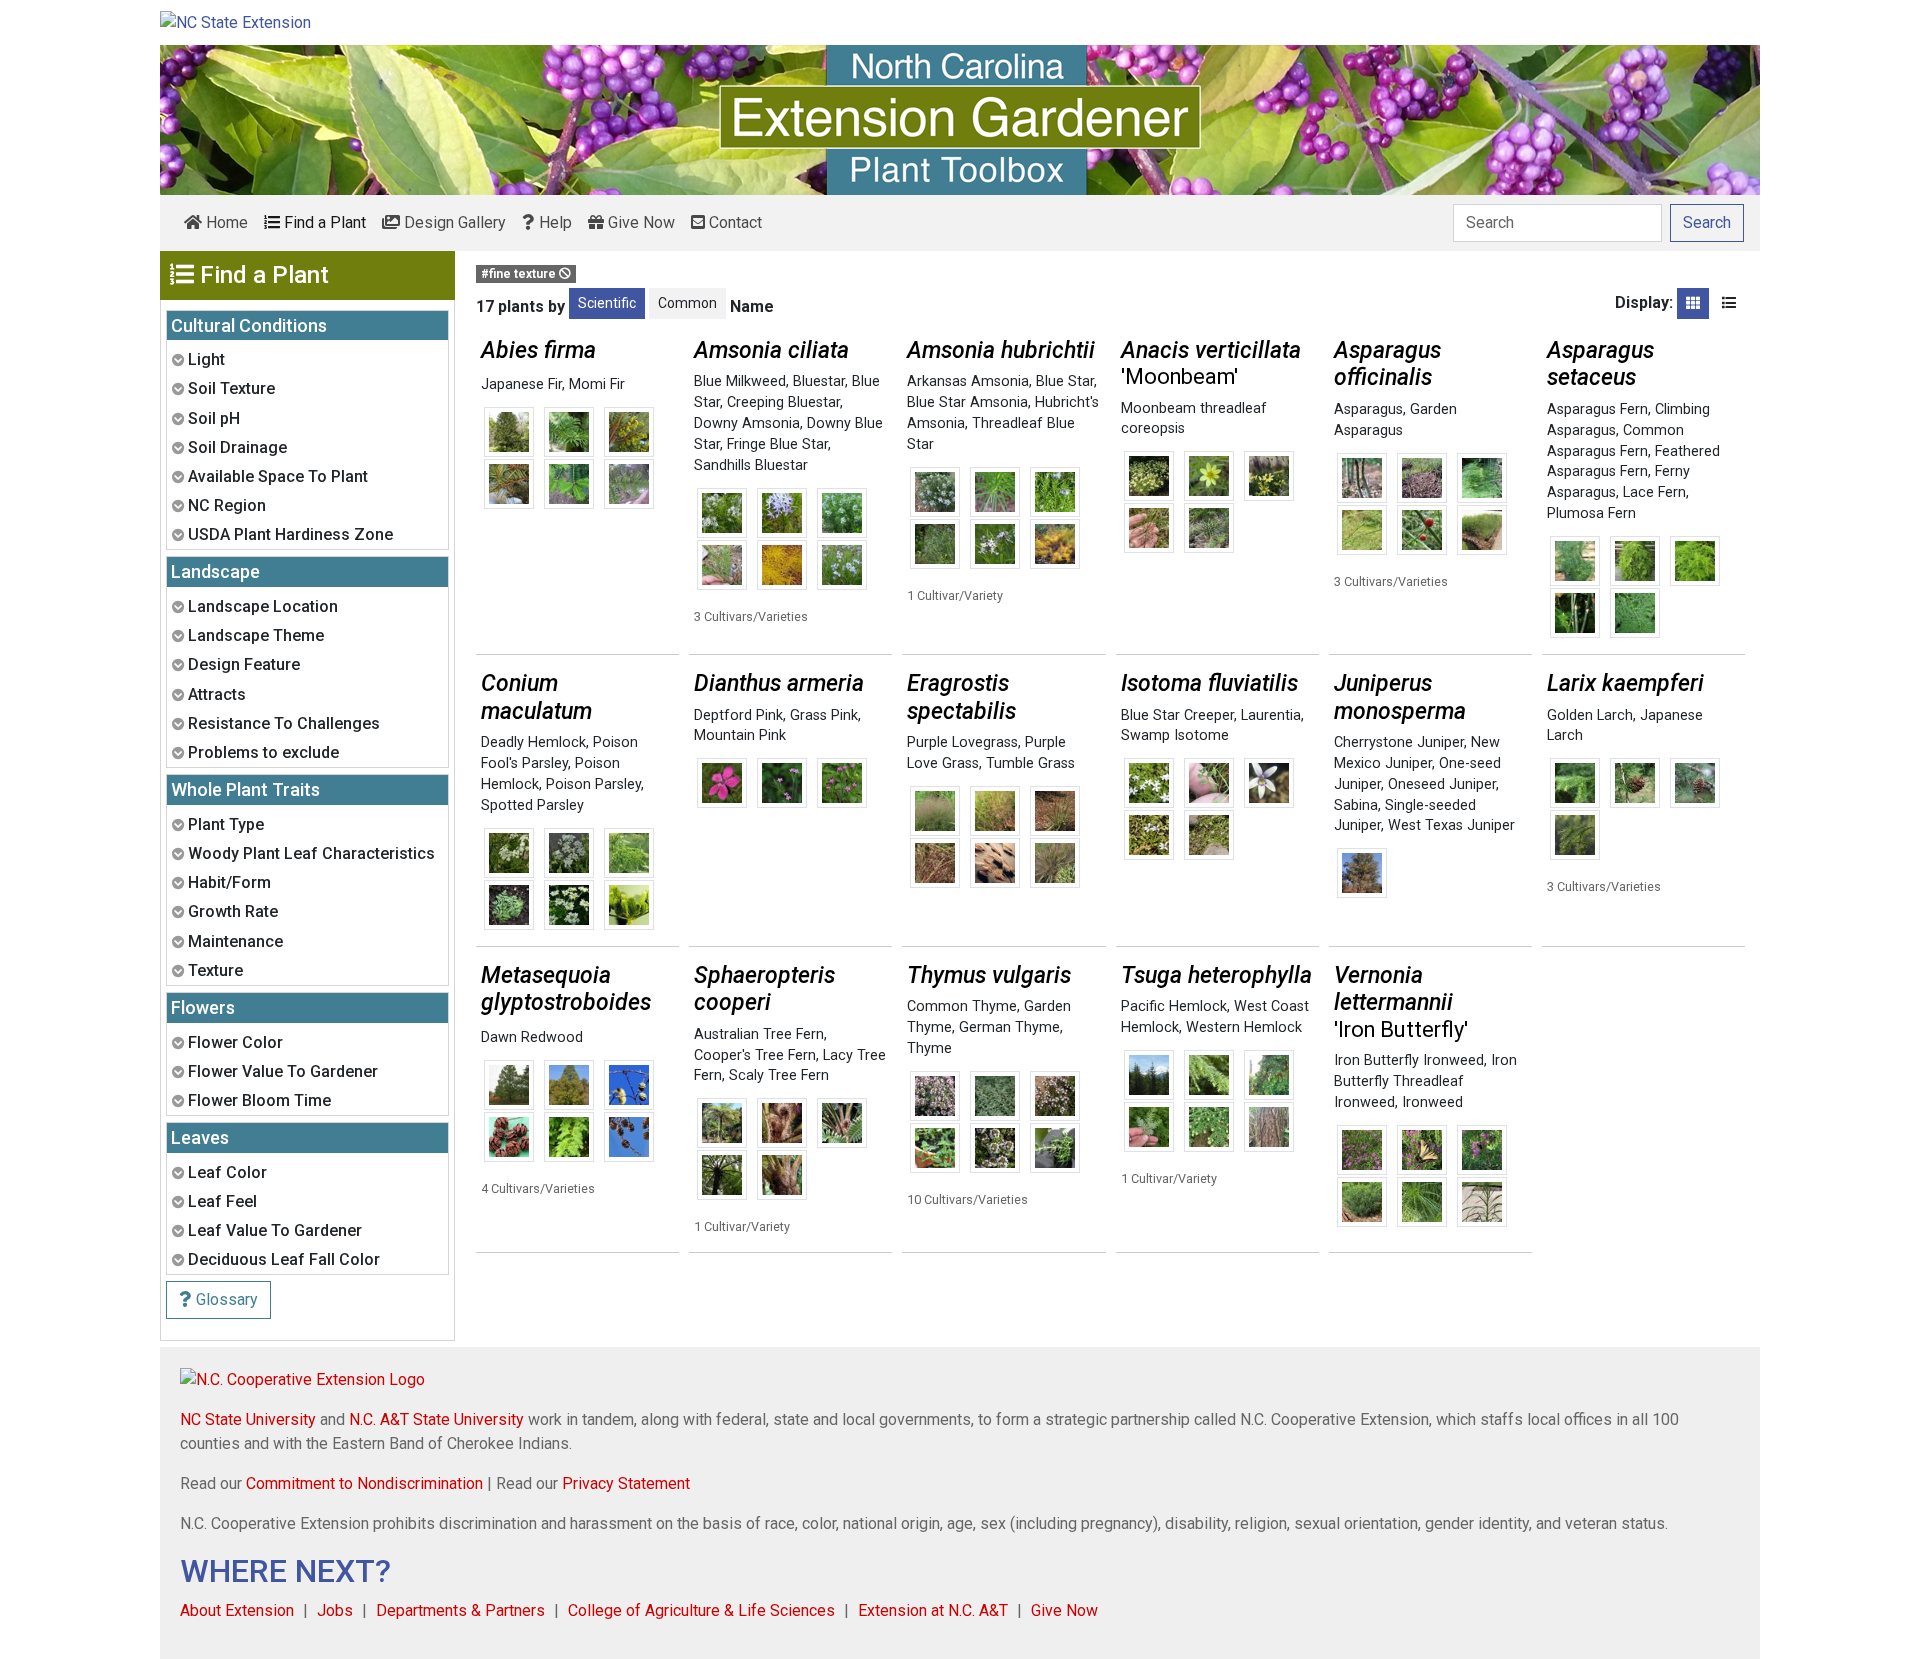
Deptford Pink (738, 715)
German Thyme (1009, 1027)
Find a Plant (323, 222)
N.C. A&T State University (436, 1419)
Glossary (225, 1299)
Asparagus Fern (1597, 409)
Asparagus (1368, 409)
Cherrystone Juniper (1399, 742)
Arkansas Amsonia (968, 381)
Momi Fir (597, 384)
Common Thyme (962, 1006)
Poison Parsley (593, 784)
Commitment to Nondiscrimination (364, 1483)
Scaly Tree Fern (779, 1075)
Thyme (929, 1048)
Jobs (335, 1610)
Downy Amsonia (747, 423)
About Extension (237, 1610)
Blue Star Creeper (1177, 715)
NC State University (248, 1419)
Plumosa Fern (1591, 513)
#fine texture (520, 274)
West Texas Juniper (1451, 825)
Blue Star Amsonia (967, 402)
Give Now (639, 222)
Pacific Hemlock (1174, 1006)
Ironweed (1432, 1102)
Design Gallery (453, 222)
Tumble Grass (1030, 763)
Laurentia (1271, 715)
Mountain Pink (740, 735)
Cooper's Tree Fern (755, 1055)
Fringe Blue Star (777, 444)
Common (687, 303)
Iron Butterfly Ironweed (1409, 1060)
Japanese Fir (521, 384)
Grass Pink (824, 715)
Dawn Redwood (532, 1037)
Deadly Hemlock (533, 742)
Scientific (607, 303)
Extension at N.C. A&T (933, 1610)
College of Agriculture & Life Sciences (701, 1610)
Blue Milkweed (740, 381)
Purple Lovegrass (962, 742)
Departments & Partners (460, 1610)
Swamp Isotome (1175, 735)
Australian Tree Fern (759, 1034)
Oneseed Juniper (1442, 784)
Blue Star (1065, 381)
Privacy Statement (626, 1483)
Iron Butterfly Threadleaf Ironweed (1425, 1081)
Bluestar (819, 381)
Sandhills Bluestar (751, 465)
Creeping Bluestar (783, 402)
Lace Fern (1654, 492)
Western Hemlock (1244, 1027)
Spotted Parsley (532, 805)
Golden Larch (1590, 715)
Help (553, 222)
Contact (733, 222)
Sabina (1356, 805)
